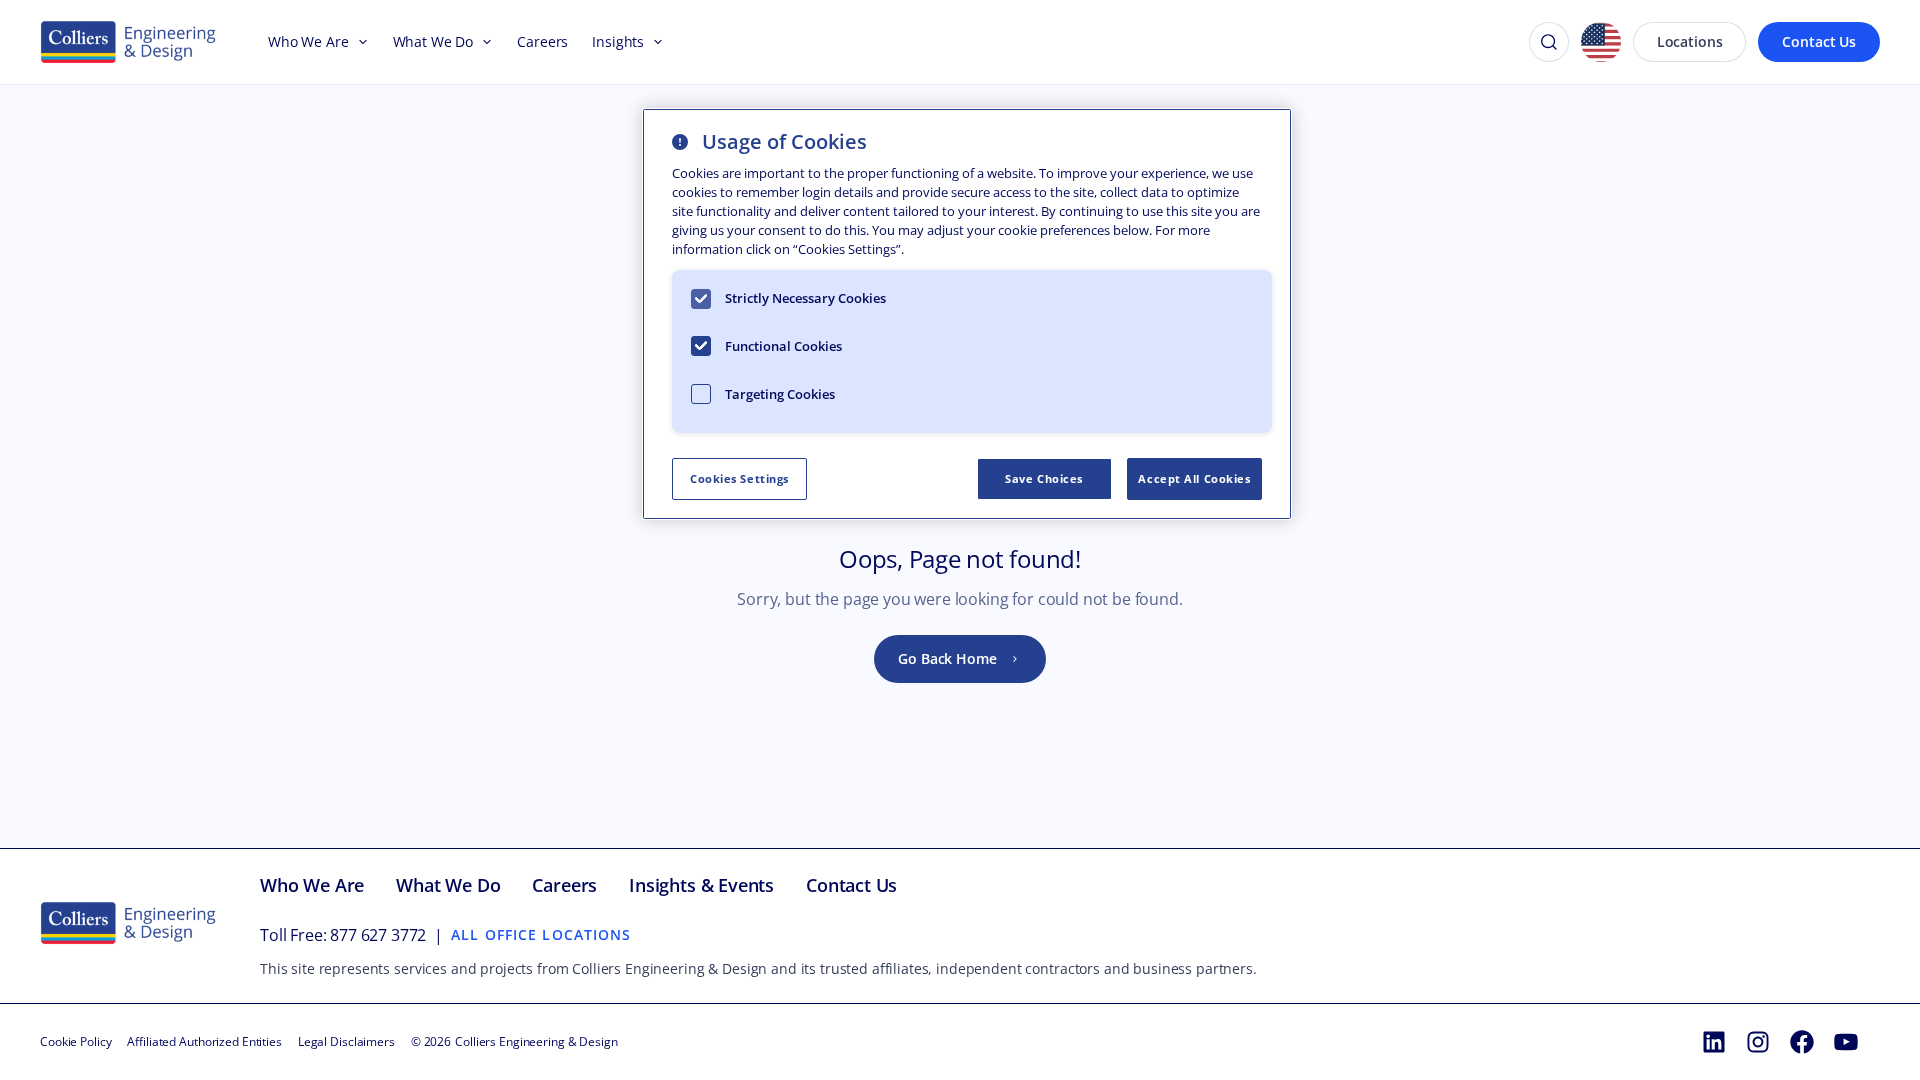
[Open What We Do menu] (483, 42)
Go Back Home (947, 658)
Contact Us (1819, 41)
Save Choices (1044, 478)
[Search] (1549, 42)
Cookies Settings (739, 478)
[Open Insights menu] (654, 42)
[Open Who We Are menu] (359, 42)
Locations (1690, 41)
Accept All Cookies (1194, 478)
